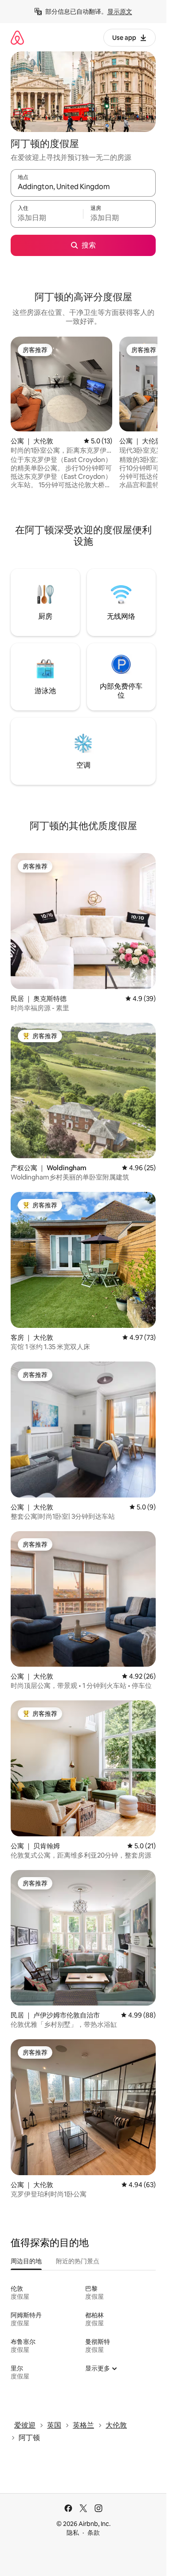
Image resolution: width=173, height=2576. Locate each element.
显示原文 (120, 12)
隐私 (73, 2533)
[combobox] (83, 187)
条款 (94, 2533)
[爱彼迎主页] (17, 37)
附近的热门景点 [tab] (78, 2261)
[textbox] (47, 218)
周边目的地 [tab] (26, 2261)
